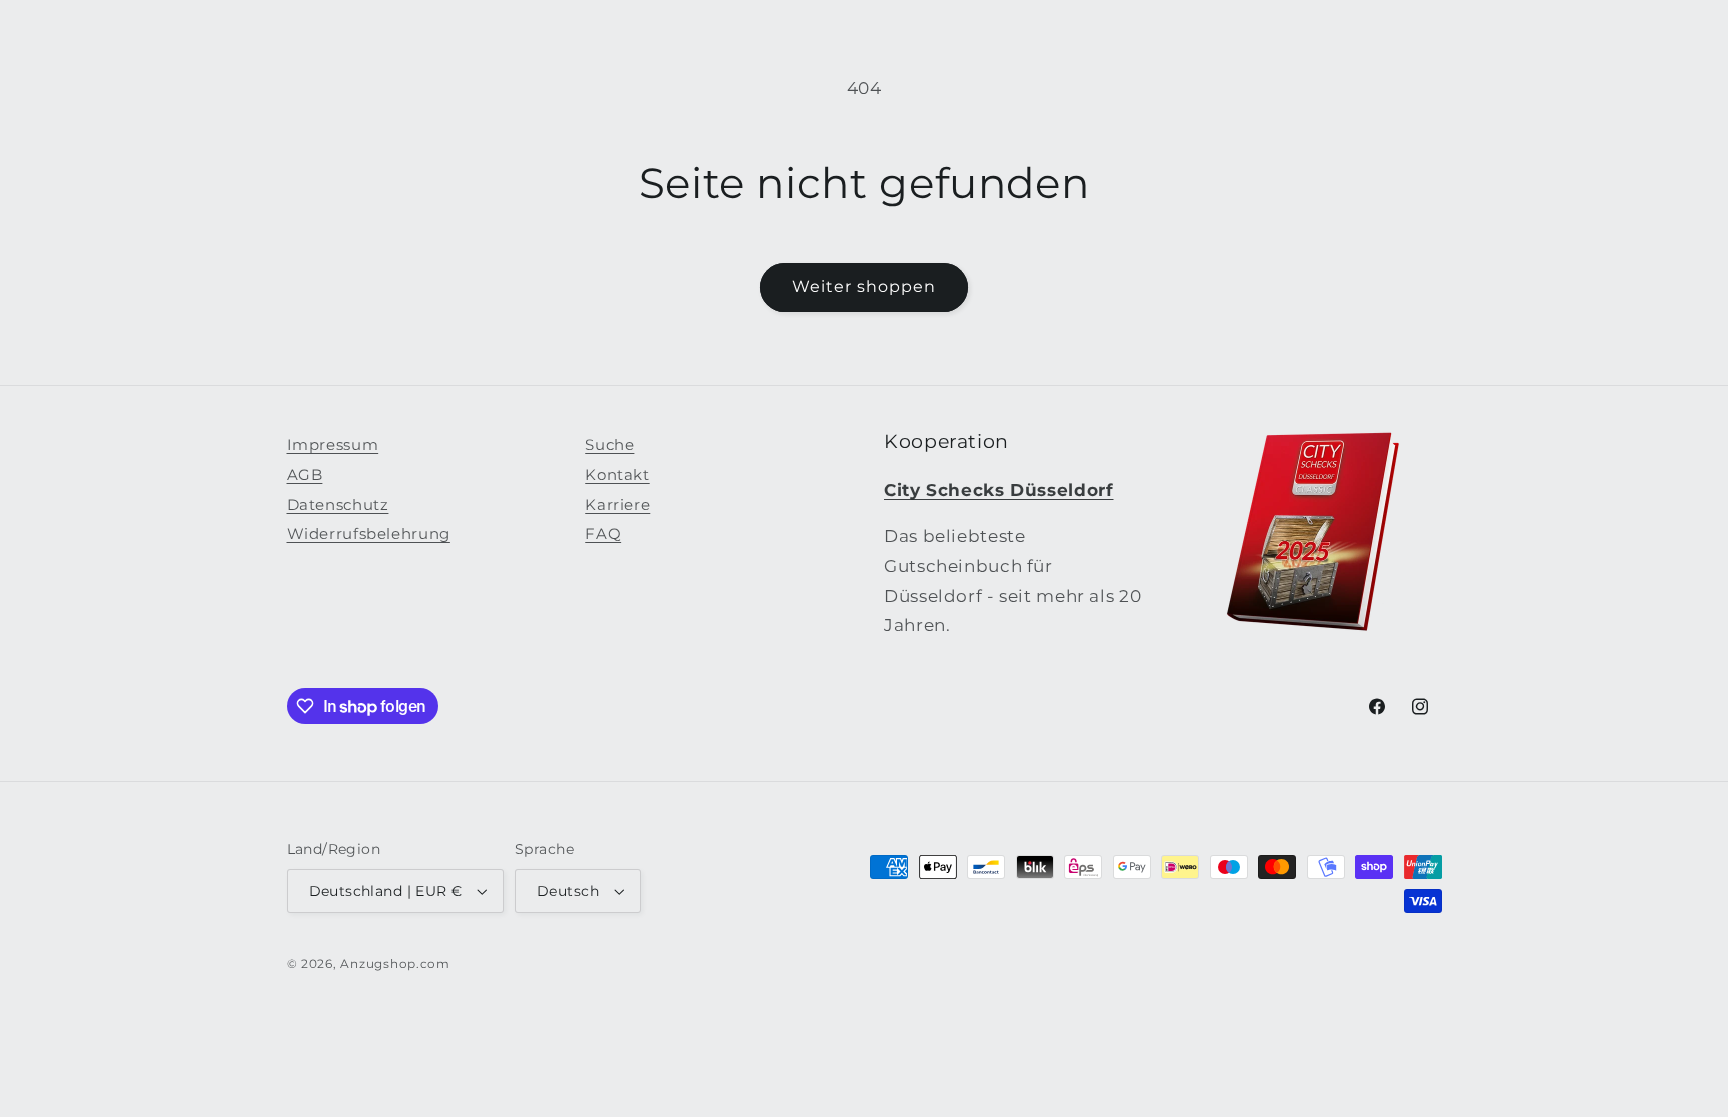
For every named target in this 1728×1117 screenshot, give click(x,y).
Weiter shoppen (864, 286)
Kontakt (617, 475)
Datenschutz (338, 505)
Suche (609, 445)
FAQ (603, 534)
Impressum (333, 445)
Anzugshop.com (395, 964)
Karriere (617, 505)
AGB (305, 475)
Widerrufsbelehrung (368, 534)
